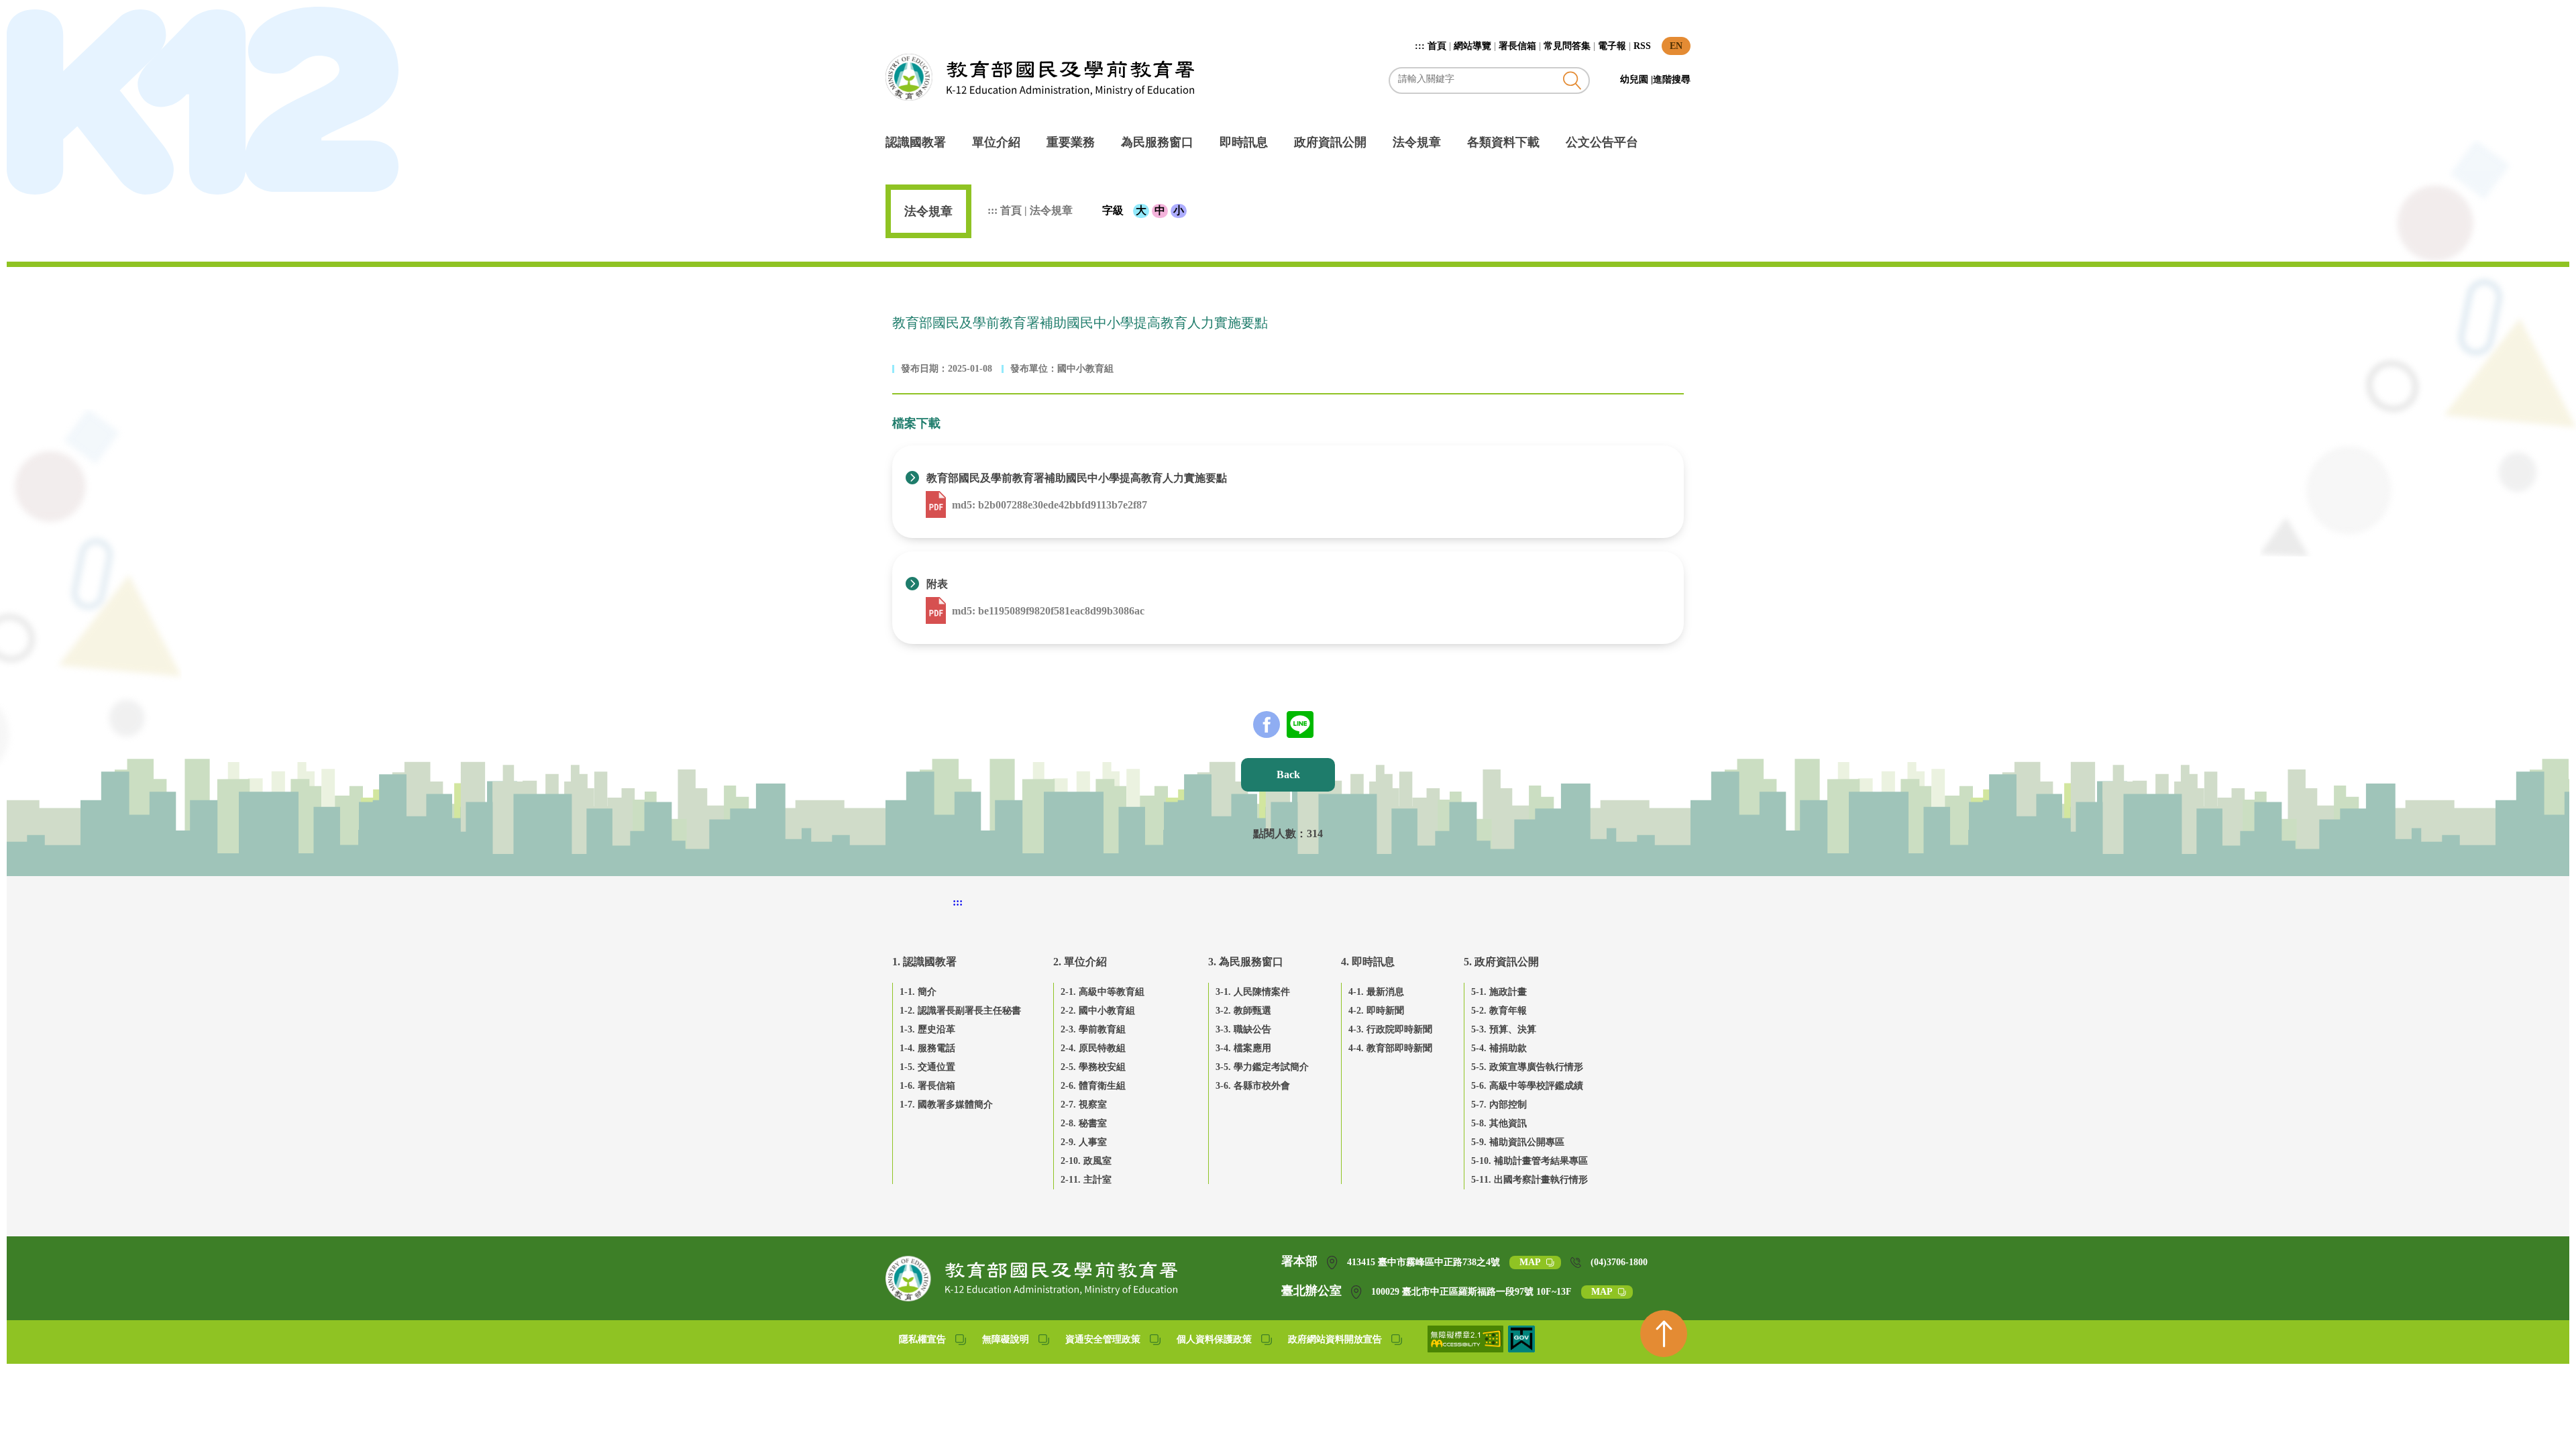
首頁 (1437, 46)
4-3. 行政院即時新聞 (1390, 1029)
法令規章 (1417, 142)
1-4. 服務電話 (927, 1048)
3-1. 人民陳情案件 (1253, 992)
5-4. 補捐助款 (1499, 1048)
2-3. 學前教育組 (1093, 1029)
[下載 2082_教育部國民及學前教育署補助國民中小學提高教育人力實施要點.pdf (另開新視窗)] (937, 505)
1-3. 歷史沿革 (927, 1029)
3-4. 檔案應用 (1243, 1048)
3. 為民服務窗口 (1246, 962)
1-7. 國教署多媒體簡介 (946, 1105)
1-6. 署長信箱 (927, 1086)
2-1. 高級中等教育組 (1103, 992)
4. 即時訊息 (1368, 962)
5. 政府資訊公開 (1501, 962)
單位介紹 (996, 142)
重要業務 (1071, 142)
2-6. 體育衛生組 (1093, 1086)
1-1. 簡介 (918, 992)
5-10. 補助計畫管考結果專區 (1529, 1161)
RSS (1642, 46)
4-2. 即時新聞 (1376, 1011)
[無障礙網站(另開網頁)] (1466, 1349)
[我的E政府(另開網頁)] (1521, 1349)
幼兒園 (1635, 79)
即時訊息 (1244, 142)
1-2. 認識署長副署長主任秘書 (960, 1011)
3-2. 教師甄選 (1243, 1011)
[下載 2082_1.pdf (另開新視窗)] (937, 611)
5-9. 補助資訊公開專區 (1518, 1142)
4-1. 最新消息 (1376, 992)
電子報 (1612, 46)
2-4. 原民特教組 (1093, 1048)
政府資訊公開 (1330, 142)
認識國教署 (916, 142)
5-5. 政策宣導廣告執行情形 (1527, 1067)
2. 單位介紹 (1080, 962)
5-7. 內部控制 (1499, 1105)
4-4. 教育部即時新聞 (1390, 1048)
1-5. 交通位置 (927, 1067)
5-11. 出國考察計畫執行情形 (1529, 1180)
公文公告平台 (1602, 142)
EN (1676, 46)
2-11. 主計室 (1086, 1180)
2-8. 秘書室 (1084, 1123)
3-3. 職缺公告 (1243, 1029)
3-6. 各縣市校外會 (1253, 1086)
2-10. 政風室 (1086, 1161)
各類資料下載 (1503, 142)
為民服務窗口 (1157, 142)
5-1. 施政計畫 (1499, 992)
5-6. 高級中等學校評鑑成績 (1527, 1086)
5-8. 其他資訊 (1499, 1123)
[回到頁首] (1664, 1334)
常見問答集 (1567, 46)
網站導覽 (1472, 46)
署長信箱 (1517, 46)
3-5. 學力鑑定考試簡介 (1262, 1067)
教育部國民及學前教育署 (1040, 77)
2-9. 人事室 (1084, 1142)
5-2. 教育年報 (1499, 1011)
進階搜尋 (1672, 79)
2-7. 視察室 (1084, 1105)
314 (1315, 834)
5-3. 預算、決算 (1504, 1029)
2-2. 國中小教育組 (1098, 1011)
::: (1421, 46)
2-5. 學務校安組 (1093, 1067)
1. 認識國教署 (924, 962)
